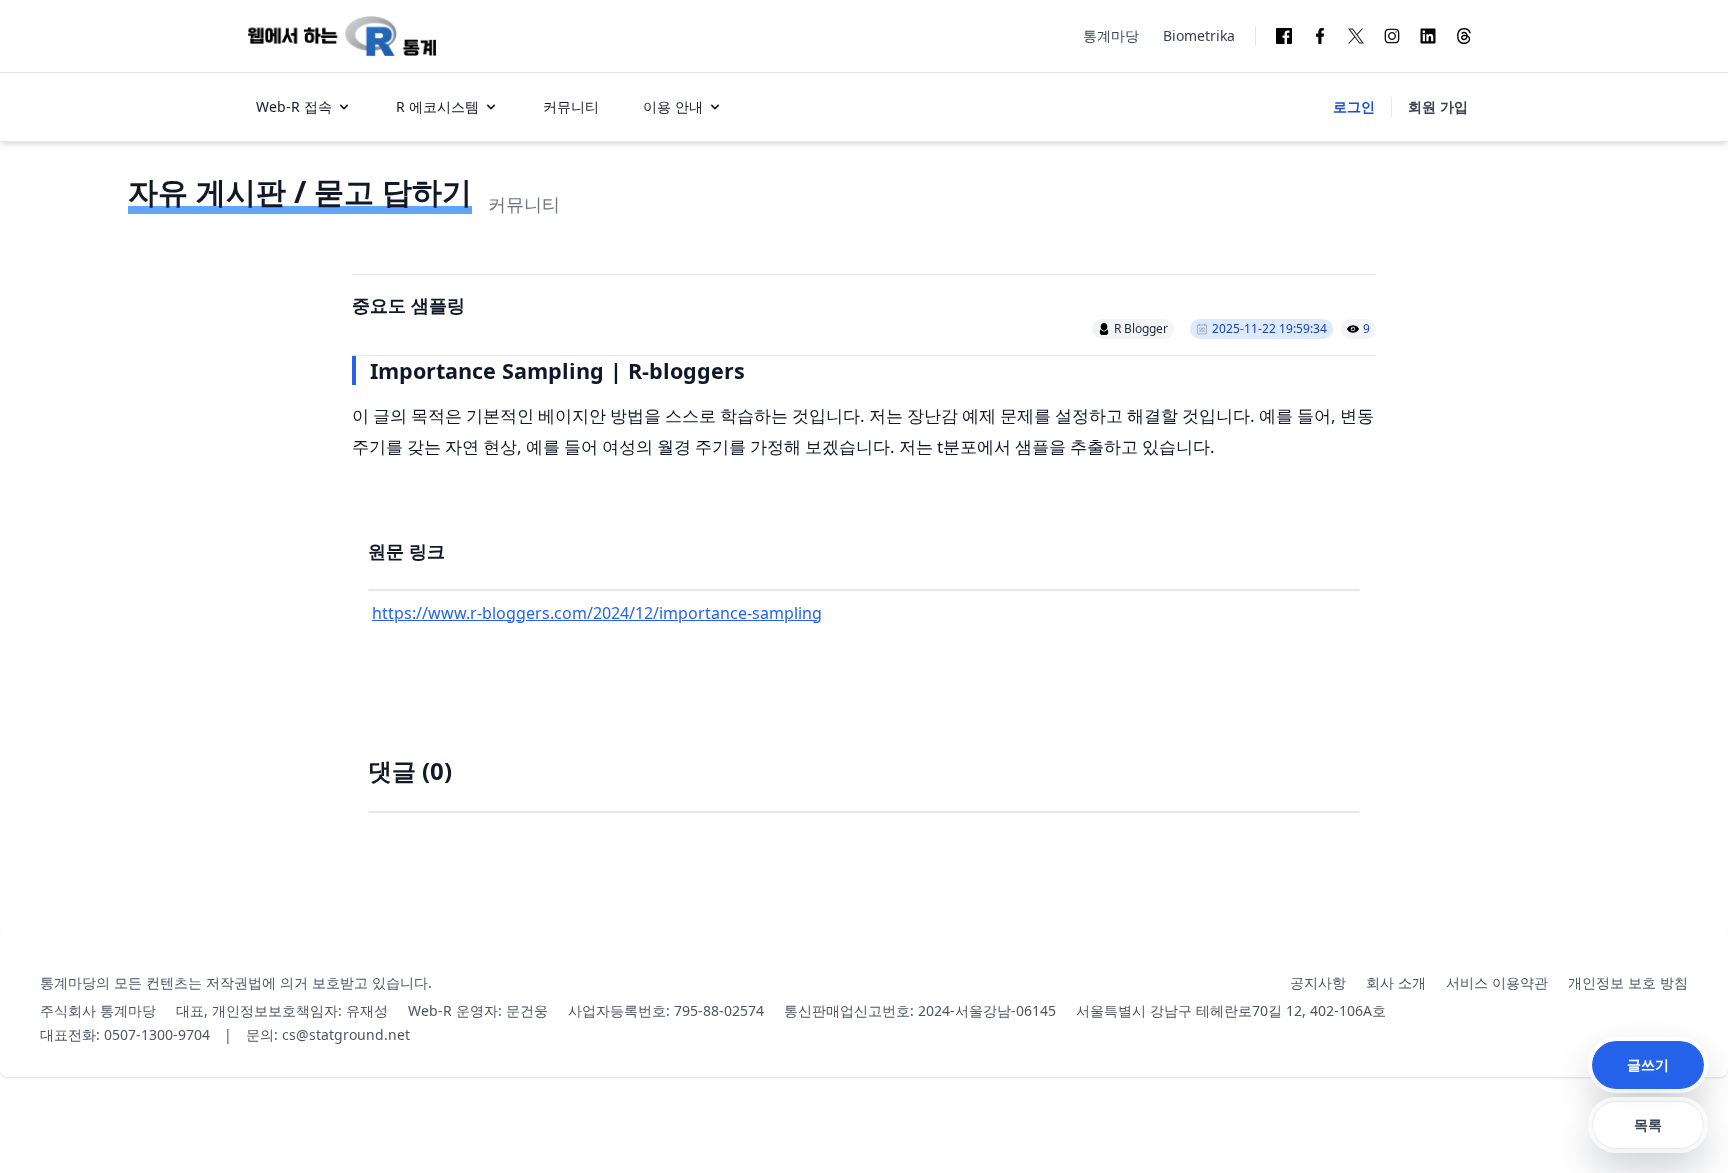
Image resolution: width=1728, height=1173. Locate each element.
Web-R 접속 (294, 106)
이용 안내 (673, 106)
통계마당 (1111, 35)
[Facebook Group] (1284, 36)
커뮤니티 (571, 106)
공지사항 (1318, 982)
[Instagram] (1392, 36)
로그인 (1354, 106)
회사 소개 (1396, 982)
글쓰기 (1648, 1064)
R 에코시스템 (437, 106)
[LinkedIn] (1428, 36)
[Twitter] (1356, 36)
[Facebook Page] (1320, 36)
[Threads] (1464, 36)
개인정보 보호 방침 (1628, 982)
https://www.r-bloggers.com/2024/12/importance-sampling (597, 613)
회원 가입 (1438, 106)
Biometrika (1199, 35)
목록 (1648, 1124)
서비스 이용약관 (1497, 982)
